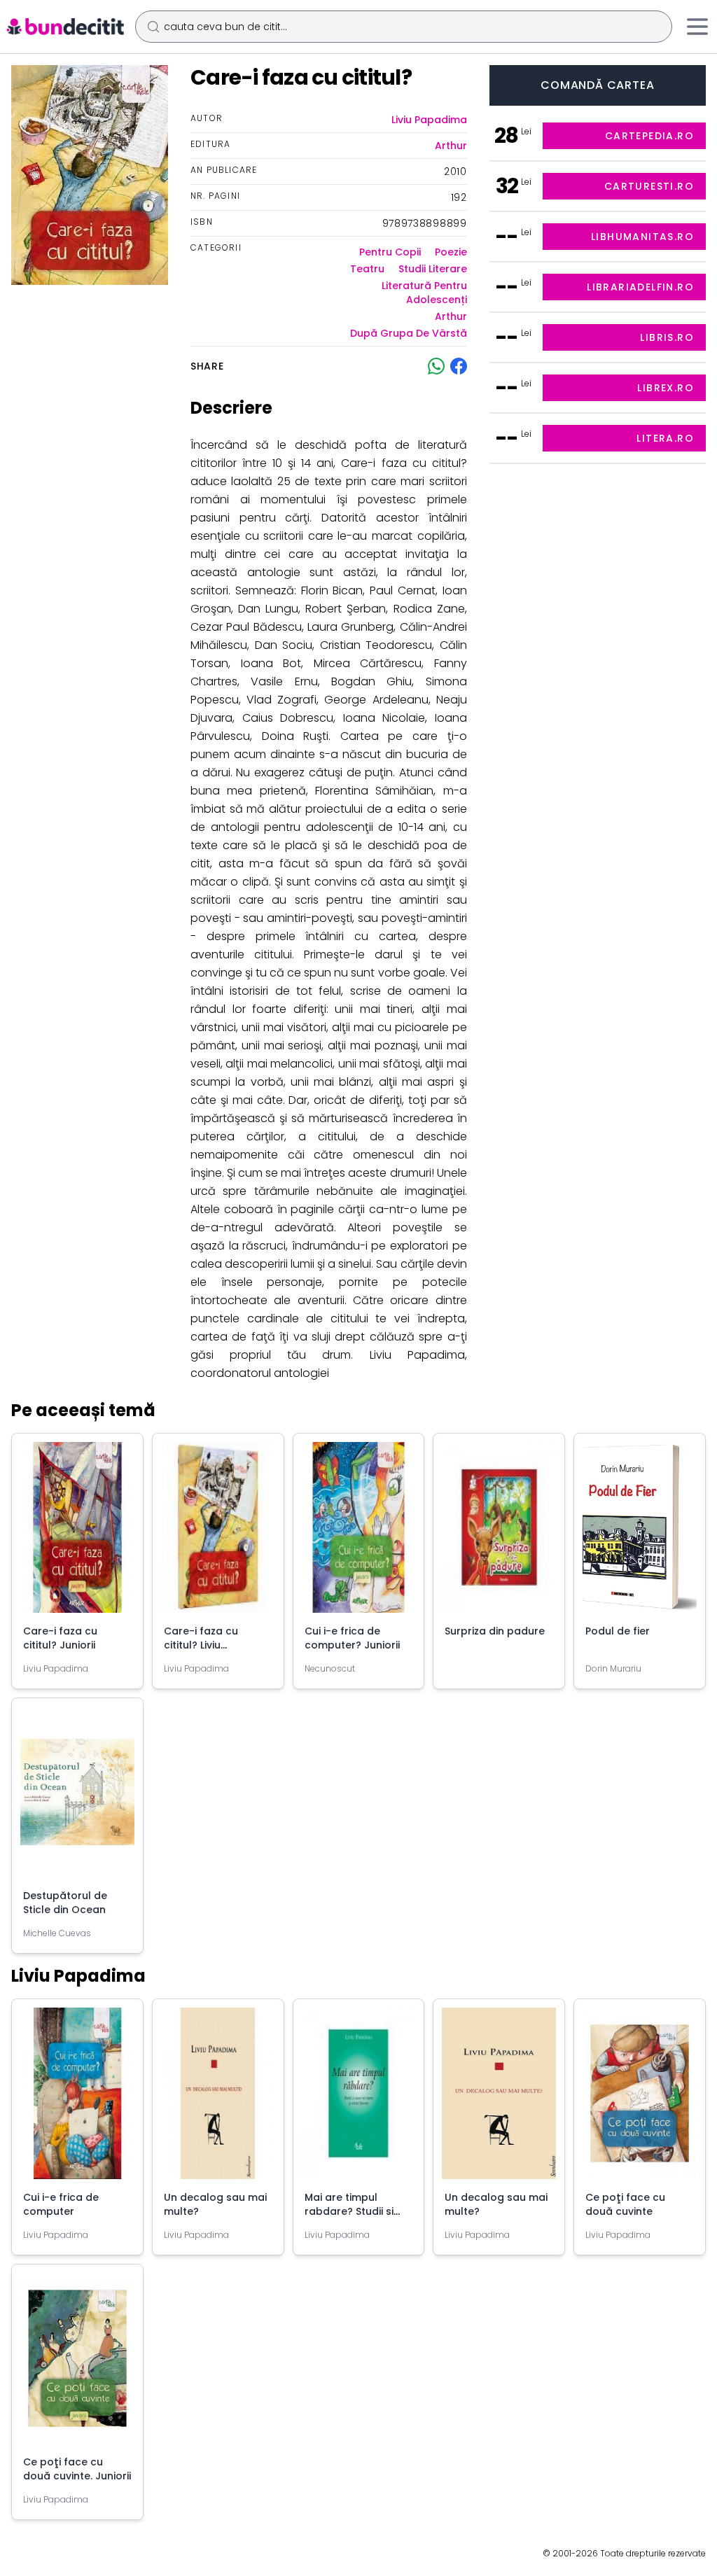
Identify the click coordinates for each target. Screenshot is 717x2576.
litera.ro (665, 438)
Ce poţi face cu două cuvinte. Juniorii (77, 2469)
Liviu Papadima (429, 120)
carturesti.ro (649, 186)
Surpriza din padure (495, 1631)
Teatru (367, 269)
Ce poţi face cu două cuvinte (625, 2204)
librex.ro (666, 388)
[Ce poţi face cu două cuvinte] (640, 2099)
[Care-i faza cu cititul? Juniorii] (77, 1533)
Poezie (451, 252)
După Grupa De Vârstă (409, 333)
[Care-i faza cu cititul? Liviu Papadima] (218, 1533)
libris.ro (667, 337)
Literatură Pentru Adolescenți (424, 293)
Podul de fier (618, 1631)
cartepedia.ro (649, 136)
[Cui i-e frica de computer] (77, 2099)
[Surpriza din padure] (499, 1533)
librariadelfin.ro (640, 287)
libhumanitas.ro (642, 237)
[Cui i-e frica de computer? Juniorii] (359, 1533)
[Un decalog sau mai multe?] (218, 2099)
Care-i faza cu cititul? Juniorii (60, 1638)
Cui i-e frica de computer (61, 2204)
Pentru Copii (390, 252)
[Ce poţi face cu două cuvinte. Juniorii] (77, 2364)
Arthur (451, 146)
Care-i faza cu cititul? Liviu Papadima (201, 1645)
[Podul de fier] (640, 1533)
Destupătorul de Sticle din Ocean (65, 1903)
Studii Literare (433, 269)
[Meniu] (697, 27)
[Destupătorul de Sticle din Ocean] (77, 1798)
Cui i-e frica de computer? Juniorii (352, 1638)
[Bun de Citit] (65, 27)
